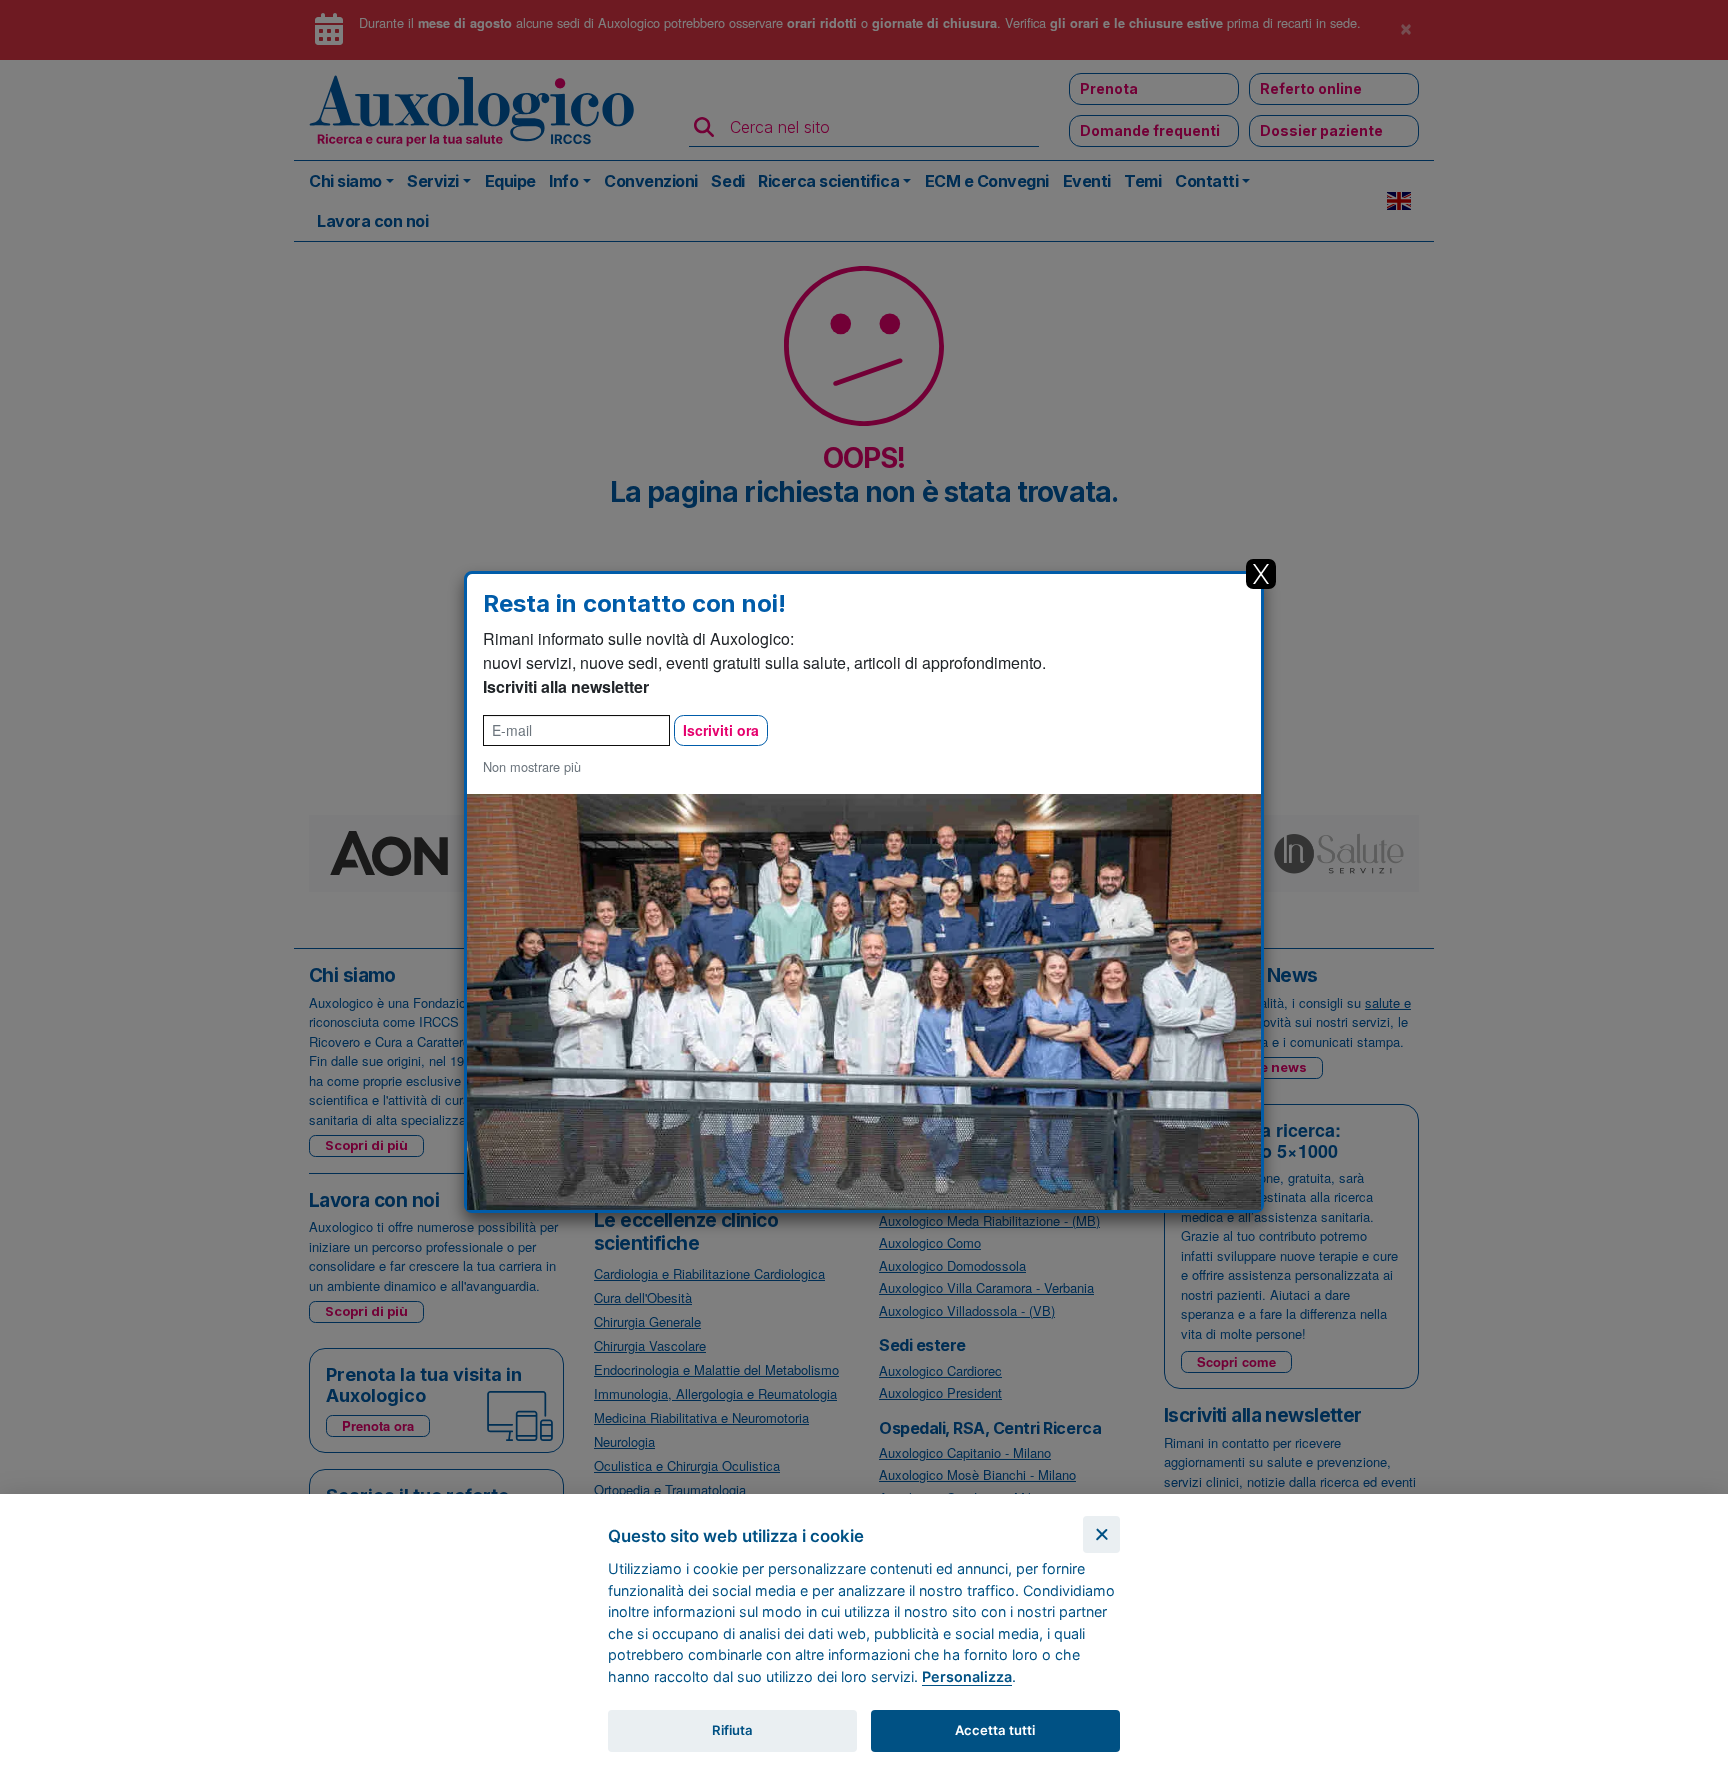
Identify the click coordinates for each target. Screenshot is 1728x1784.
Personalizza (967, 1676)
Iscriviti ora (721, 730)
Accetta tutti (995, 1730)
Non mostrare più (532, 766)
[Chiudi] (1101, 1534)
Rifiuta (732, 1730)
